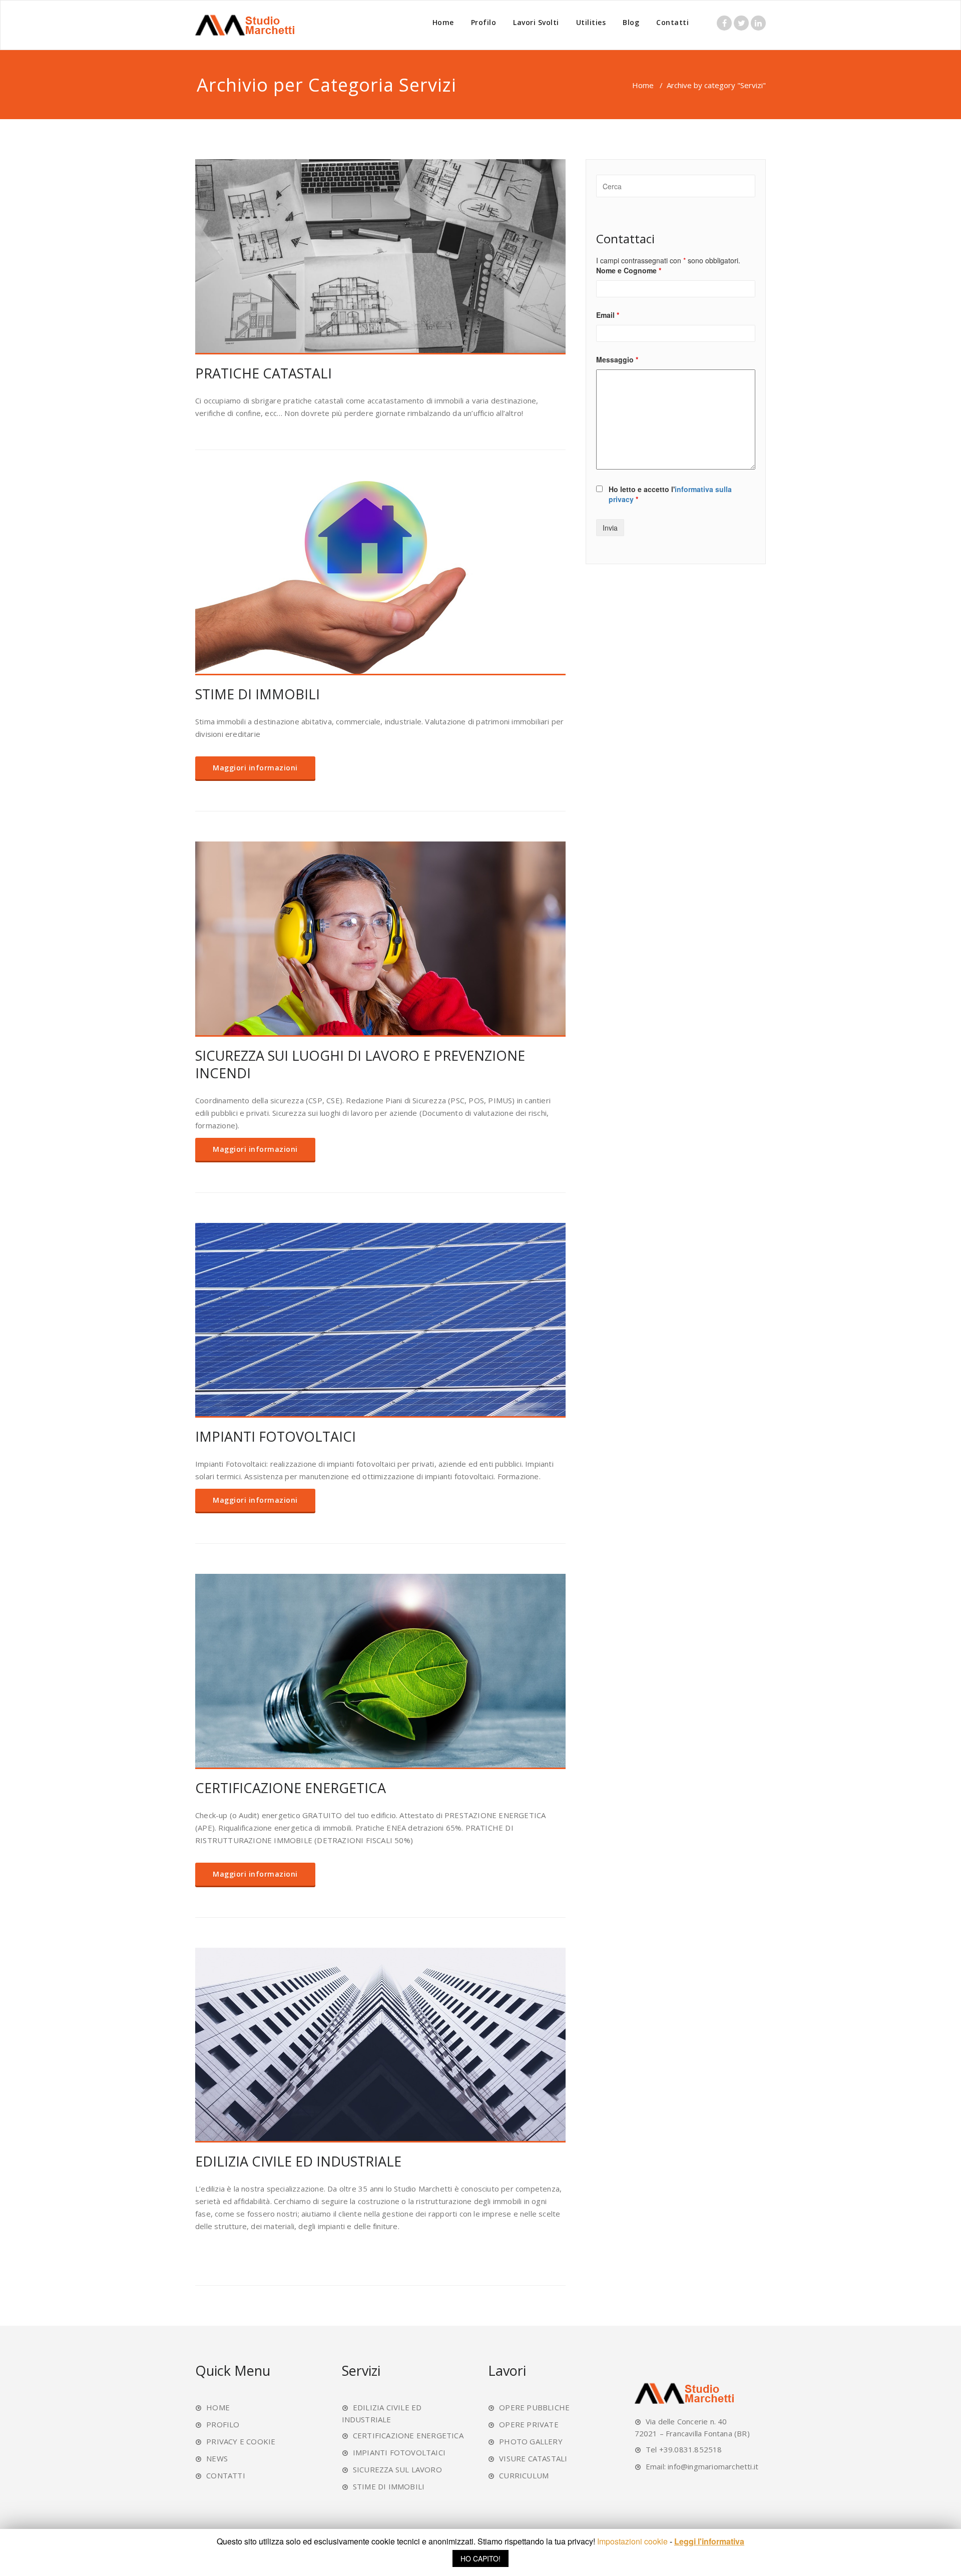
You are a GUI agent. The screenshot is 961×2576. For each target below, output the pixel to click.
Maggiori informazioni (255, 768)
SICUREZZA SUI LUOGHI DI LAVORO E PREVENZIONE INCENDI (360, 1064)
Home (443, 22)
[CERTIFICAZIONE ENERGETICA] (380, 1671)
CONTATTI (226, 2475)
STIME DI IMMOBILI (258, 694)
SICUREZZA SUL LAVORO (397, 2469)
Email (608, 315)
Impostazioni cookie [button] (632, 2541)
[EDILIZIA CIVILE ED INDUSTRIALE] (380, 2045)
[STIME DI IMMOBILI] (380, 578)
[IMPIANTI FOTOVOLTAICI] (380, 1321)
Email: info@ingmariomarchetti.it (702, 2466)
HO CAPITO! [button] (480, 2558)
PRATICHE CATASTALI (264, 373)
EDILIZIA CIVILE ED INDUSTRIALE (298, 2161)
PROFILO (223, 2424)
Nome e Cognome (629, 270)
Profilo (484, 22)
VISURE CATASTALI (533, 2458)
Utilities (591, 22)
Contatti (672, 22)
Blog (631, 22)
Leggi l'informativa (709, 2541)
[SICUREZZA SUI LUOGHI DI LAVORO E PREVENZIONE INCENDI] (380, 939)
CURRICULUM (524, 2475)
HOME (218, 2407)
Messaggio (617, 359)
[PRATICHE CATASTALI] (380, 257)
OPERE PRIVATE (529, 2424)
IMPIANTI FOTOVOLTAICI (276, 1436)
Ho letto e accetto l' (670, 494)
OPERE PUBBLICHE (534, 2407)
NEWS (217, 2458)
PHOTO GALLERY (531, 2441)
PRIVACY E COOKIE (241, 2441)
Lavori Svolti (536, 22)
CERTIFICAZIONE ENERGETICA (291, 1788)
